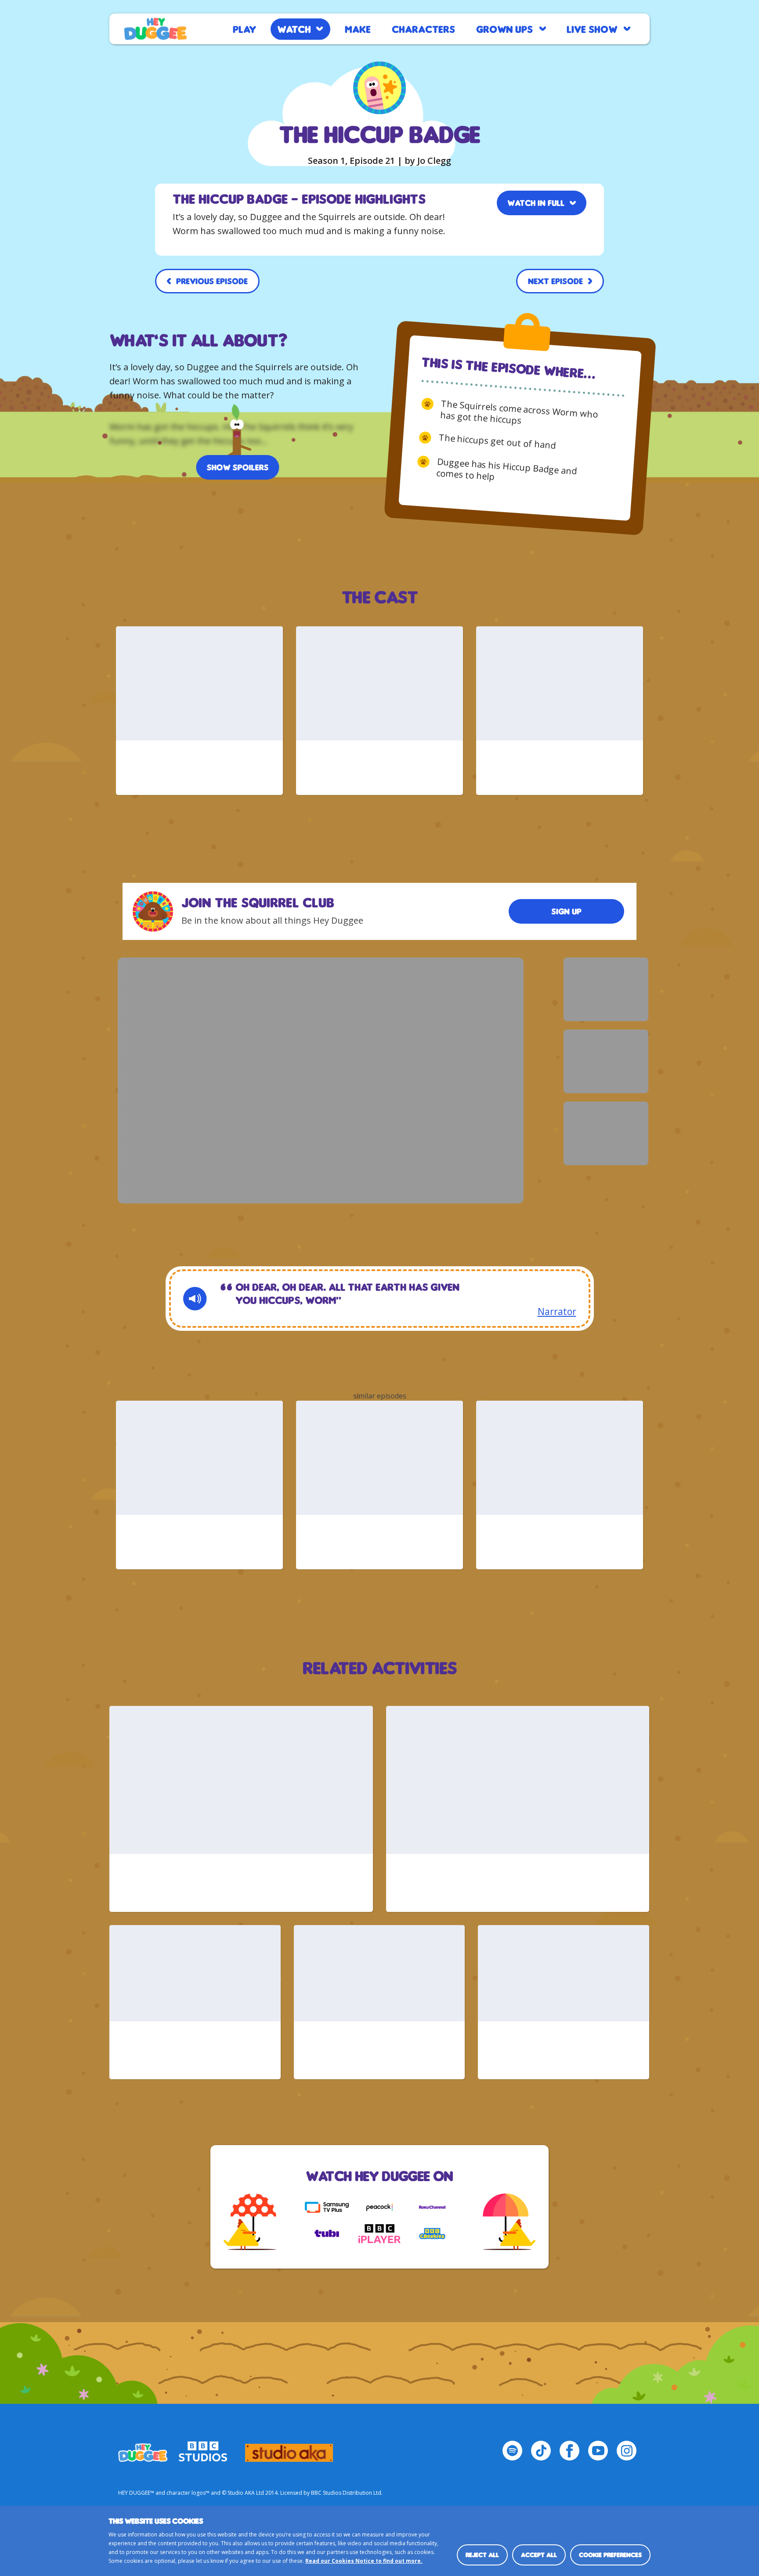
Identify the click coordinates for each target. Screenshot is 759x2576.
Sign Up (566, 911)
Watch (294, 29)
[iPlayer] (379, 2233)
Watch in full (536, 203)
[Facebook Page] (569, 2451)
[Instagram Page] (627, 2451)
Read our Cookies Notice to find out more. (364, 2561)
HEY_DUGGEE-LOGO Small (143, 2449)
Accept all (539, 2555)
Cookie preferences (610, 2555)
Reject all (482, 2555)
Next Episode (555, 281)
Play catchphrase (195, 1299)
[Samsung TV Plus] (327, 2207)
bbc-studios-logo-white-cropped (203, 2449)
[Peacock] (379, 2207)
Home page (155, 29)
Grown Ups (504, 29)
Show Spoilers (238, 467)
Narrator (557, 1312)
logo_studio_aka (289, 2449)
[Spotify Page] (512, 2451)
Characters (423, 29)
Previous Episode (212, 281)
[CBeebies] (432, 2233)
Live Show (592, 29)
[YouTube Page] (598, 2451)
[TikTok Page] (541, 2451)
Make (358, 29)
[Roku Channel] (432, 2207)
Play (244, 29)
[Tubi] (327, 2233)
